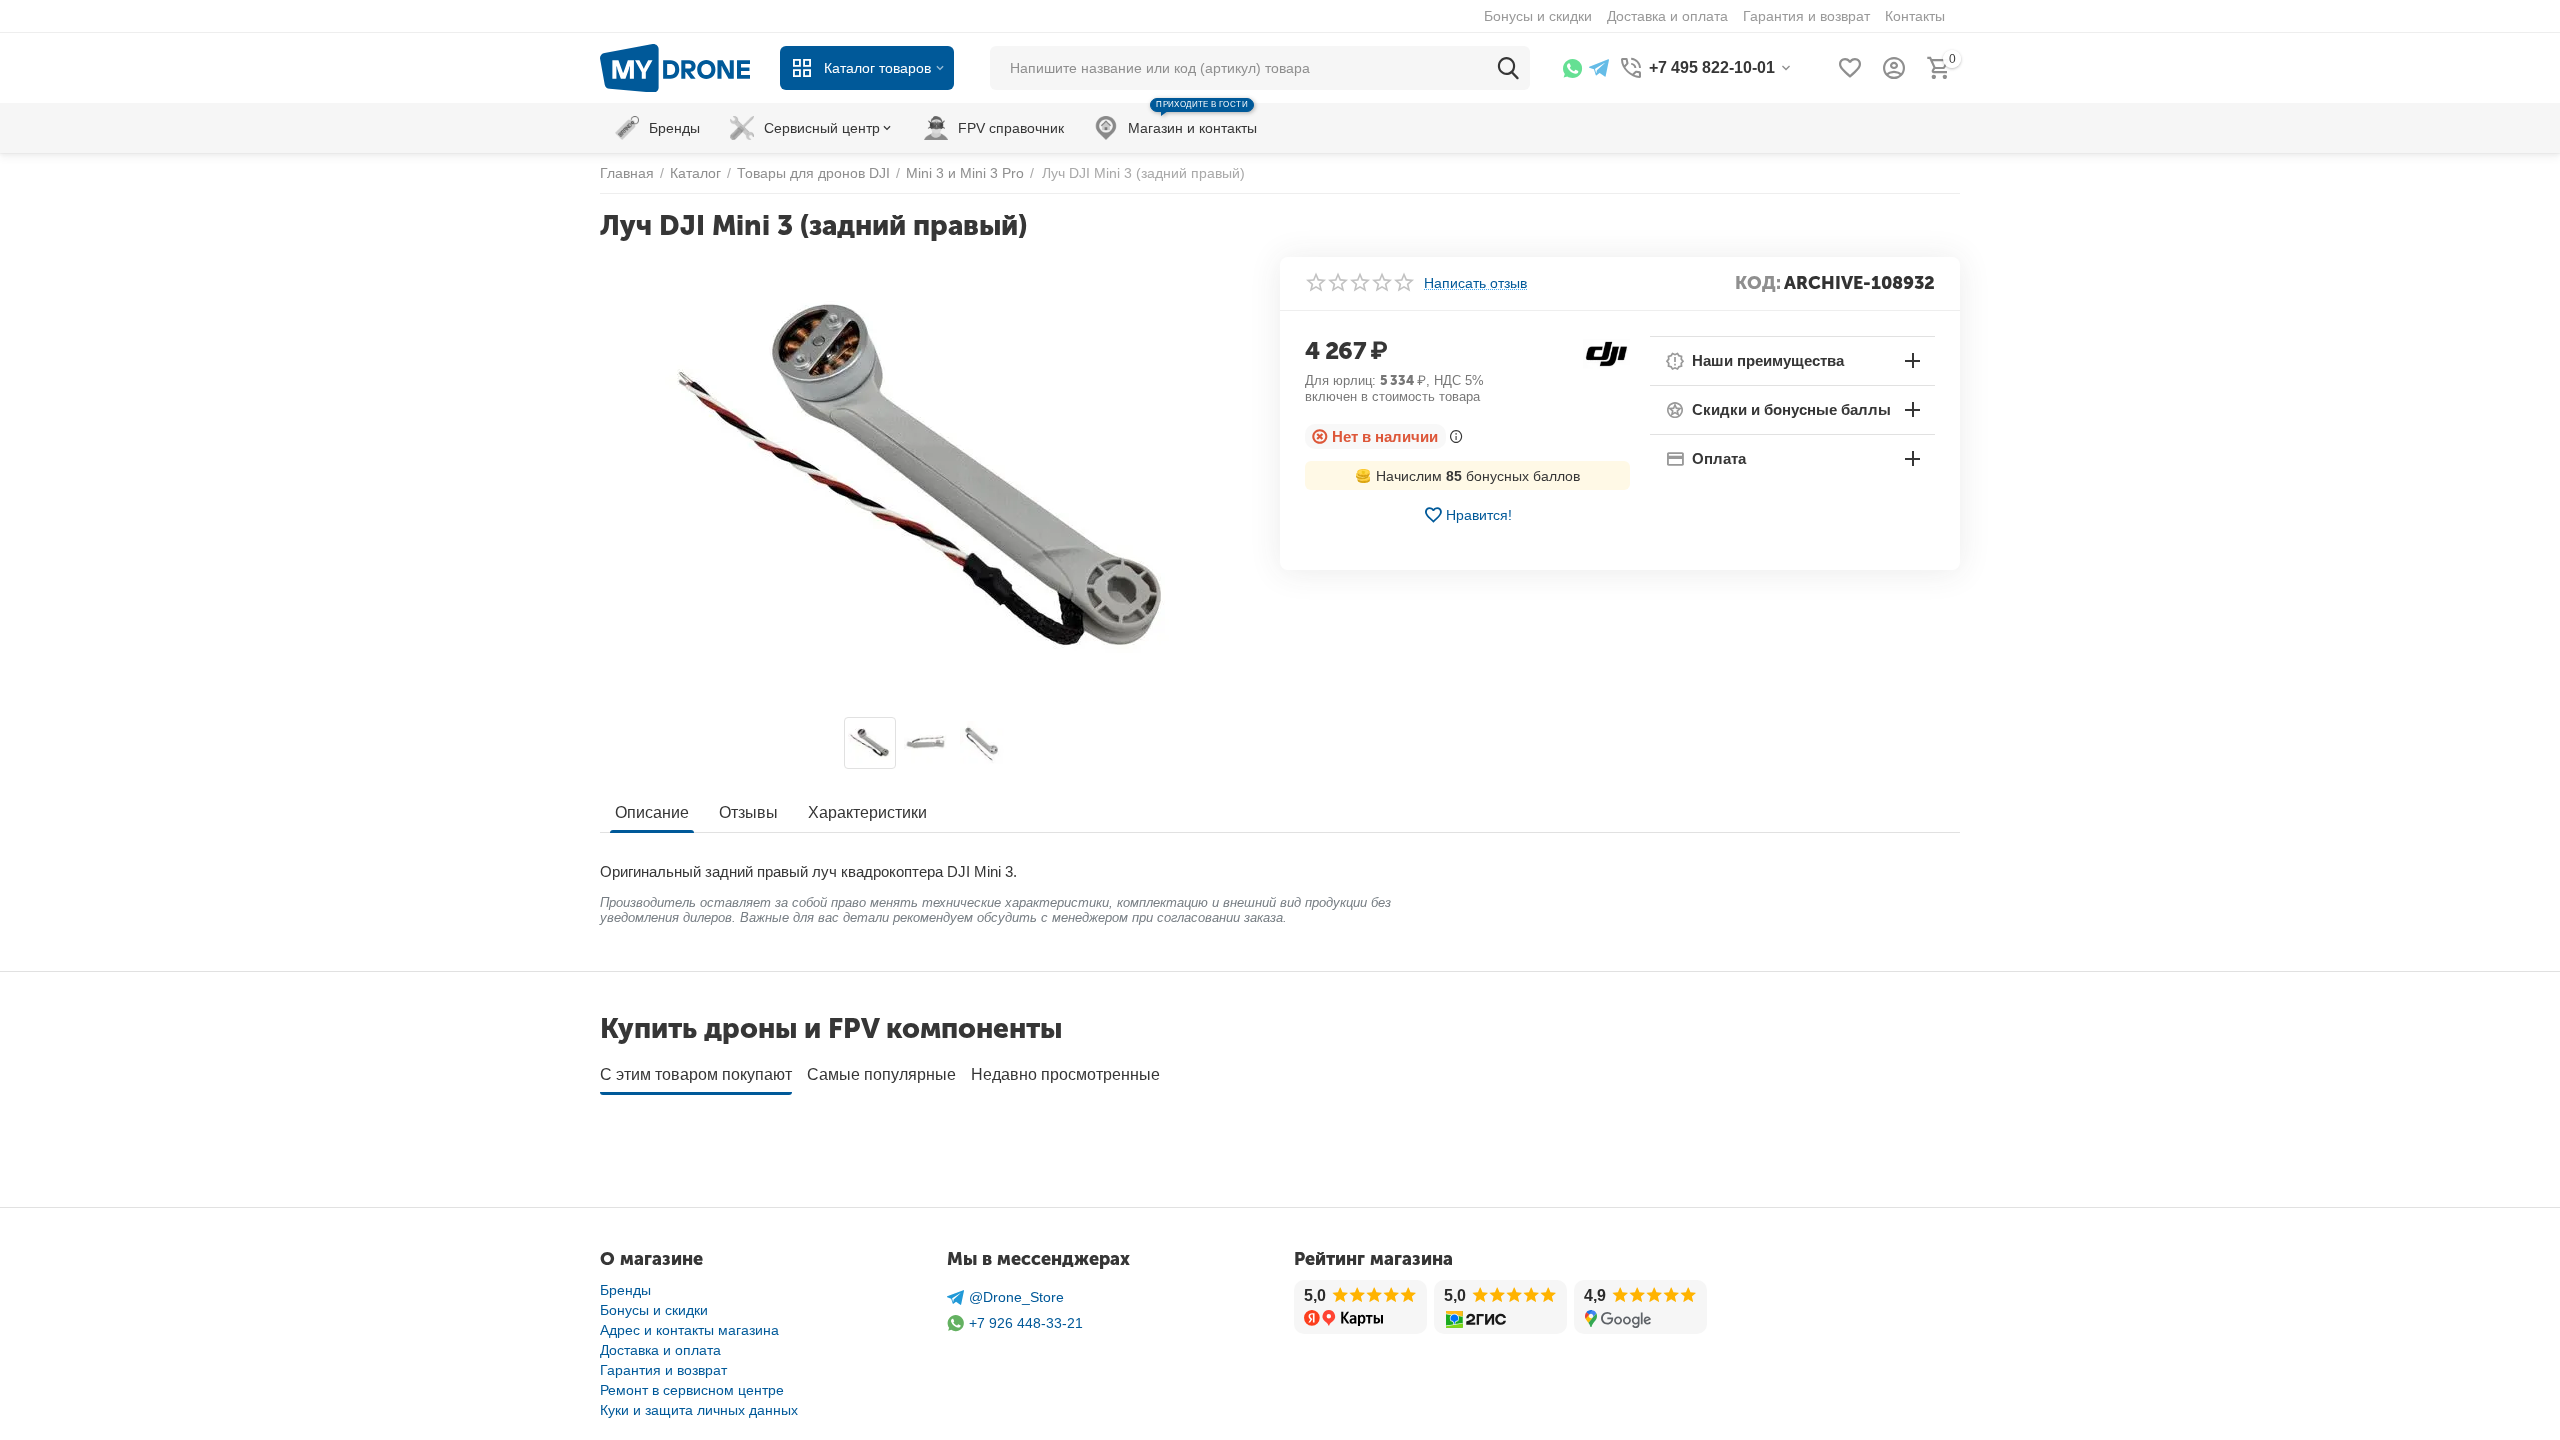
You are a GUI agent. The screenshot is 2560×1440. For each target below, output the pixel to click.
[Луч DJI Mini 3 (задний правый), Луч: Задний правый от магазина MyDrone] (927, 482)
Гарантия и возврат (663, 1370)
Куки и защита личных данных (699, 1410)
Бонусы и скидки (654, 1310)
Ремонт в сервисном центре (692, 1390)
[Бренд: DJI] (1606, 352)
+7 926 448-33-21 (1026, 1323)
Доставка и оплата (660, 1350)
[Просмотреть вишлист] (1850, 68)
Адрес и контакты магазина (689, 1330)
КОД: (1758, 283)
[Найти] (1508, 68)
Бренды (625, 1290)
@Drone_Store (1016, 1297)
